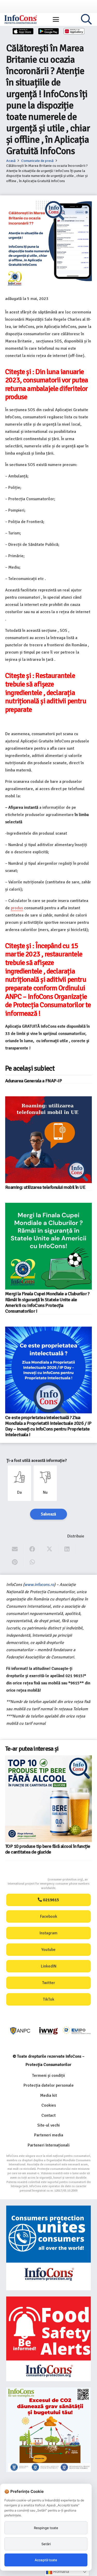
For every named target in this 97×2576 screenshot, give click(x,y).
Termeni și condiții (48, 2076)
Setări (46, 2544)
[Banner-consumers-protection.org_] (48, 2248)
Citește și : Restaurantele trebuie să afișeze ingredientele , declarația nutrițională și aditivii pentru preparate (46, 693)
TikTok (49, 1999)
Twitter (49, 1983)
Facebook (49, 1916)
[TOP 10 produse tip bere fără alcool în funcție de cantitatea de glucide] (48, 1799)
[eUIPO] (77, 2031)
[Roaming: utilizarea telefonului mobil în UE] (48, 1140)
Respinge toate (46, 2528)
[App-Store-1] (49, 31)
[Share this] (32, 1549)
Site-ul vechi (48, 2125)
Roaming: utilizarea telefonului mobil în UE (45, 1187)
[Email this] (15, 1549)
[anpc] (20, 2031)
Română (61, 2571)
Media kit (48, 2095)
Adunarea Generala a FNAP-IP (33, 1081)
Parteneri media (49, 2135)
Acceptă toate (46, 2560)
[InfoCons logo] (21, 19)
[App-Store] (23, 31)
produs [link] (17, 908)
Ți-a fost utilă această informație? (37, 1461)
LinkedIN (49, 1966)
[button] (56, 19)
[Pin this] (15, 1562)
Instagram (48, 1933)
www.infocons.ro (39, 1585)
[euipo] (48, 2031)
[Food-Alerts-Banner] (48, 2339)
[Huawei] (74, 31)
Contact (48, 2115)
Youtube (48, 1950)
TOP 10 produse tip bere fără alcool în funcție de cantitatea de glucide (48, 1849)
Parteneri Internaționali (49, 2145)
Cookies (49, 2105)
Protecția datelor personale (49, 2085)
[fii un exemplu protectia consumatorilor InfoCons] (48, 2430)
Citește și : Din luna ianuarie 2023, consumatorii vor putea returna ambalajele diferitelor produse (47, 384)
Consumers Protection (28, 1880)
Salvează (48, 1514)
